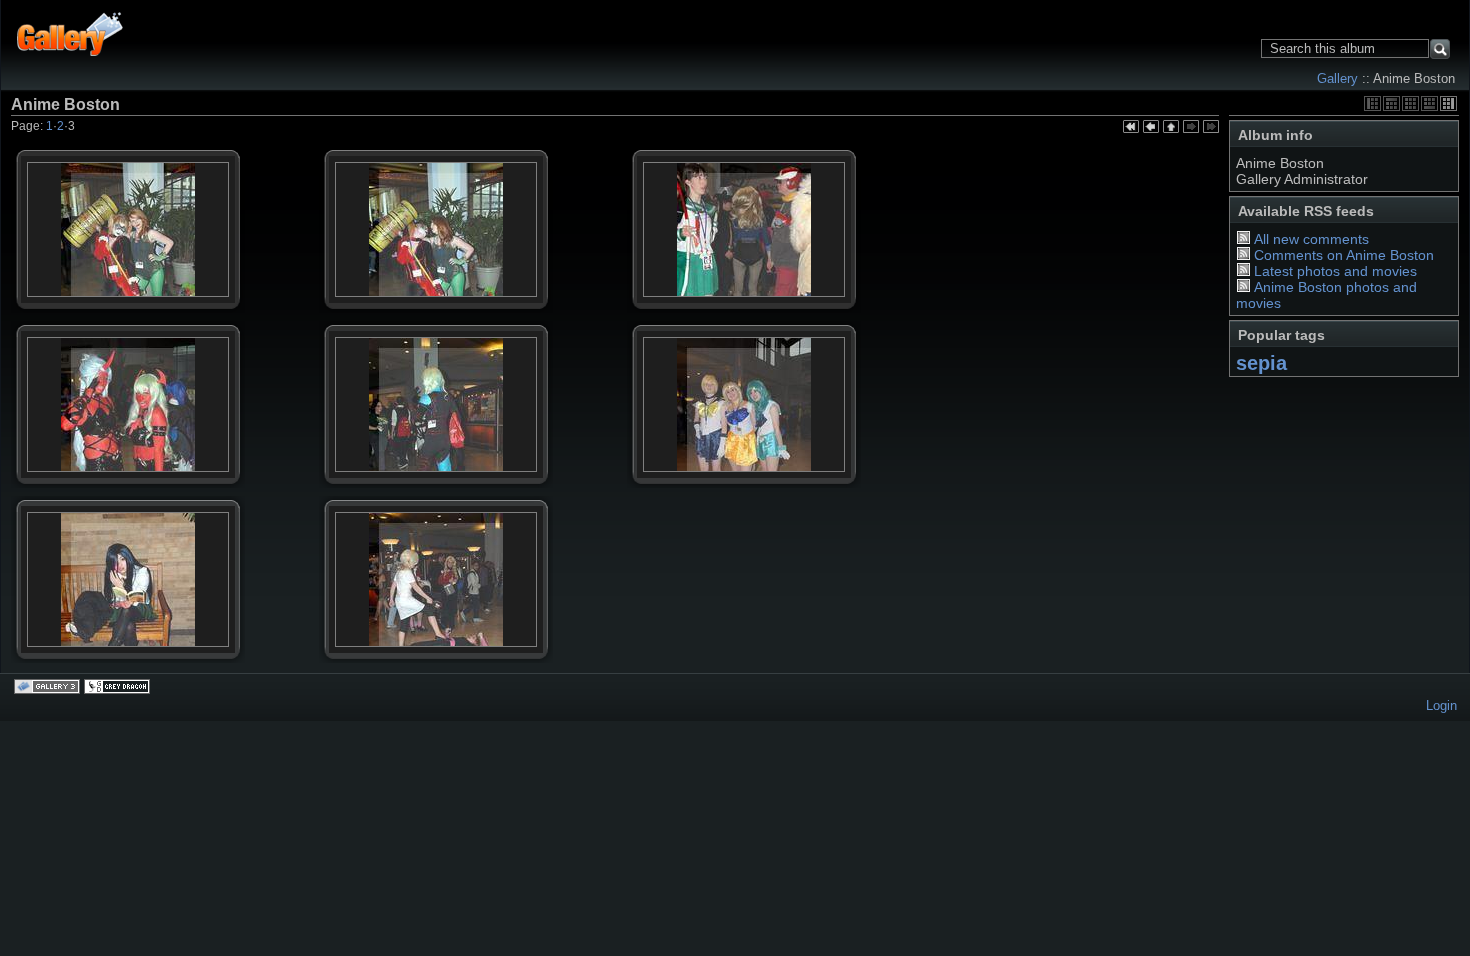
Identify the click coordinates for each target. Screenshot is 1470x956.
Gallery (1337, 78)
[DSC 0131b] (744, 438)
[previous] (1151, 128)
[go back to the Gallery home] (70, 32)
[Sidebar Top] (1391, 103)
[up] (1171, 128)
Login (1441, 705)
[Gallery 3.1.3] (49, 688)
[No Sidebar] (1410, 103)
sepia (1261, 363)
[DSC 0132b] (128, 613)
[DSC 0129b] (128, 438)
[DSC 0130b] (436, 438)
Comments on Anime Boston (1344, 255)
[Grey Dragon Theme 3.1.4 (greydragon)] (119, 688)
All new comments (1311, 239)
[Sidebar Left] (1372, 103)
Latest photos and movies (1335, 271)
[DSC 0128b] (744, 263)
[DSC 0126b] (436, 263)
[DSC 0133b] (436, 613)
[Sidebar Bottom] (1429, 103)
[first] (1131, 128)
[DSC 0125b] (128, 263)
